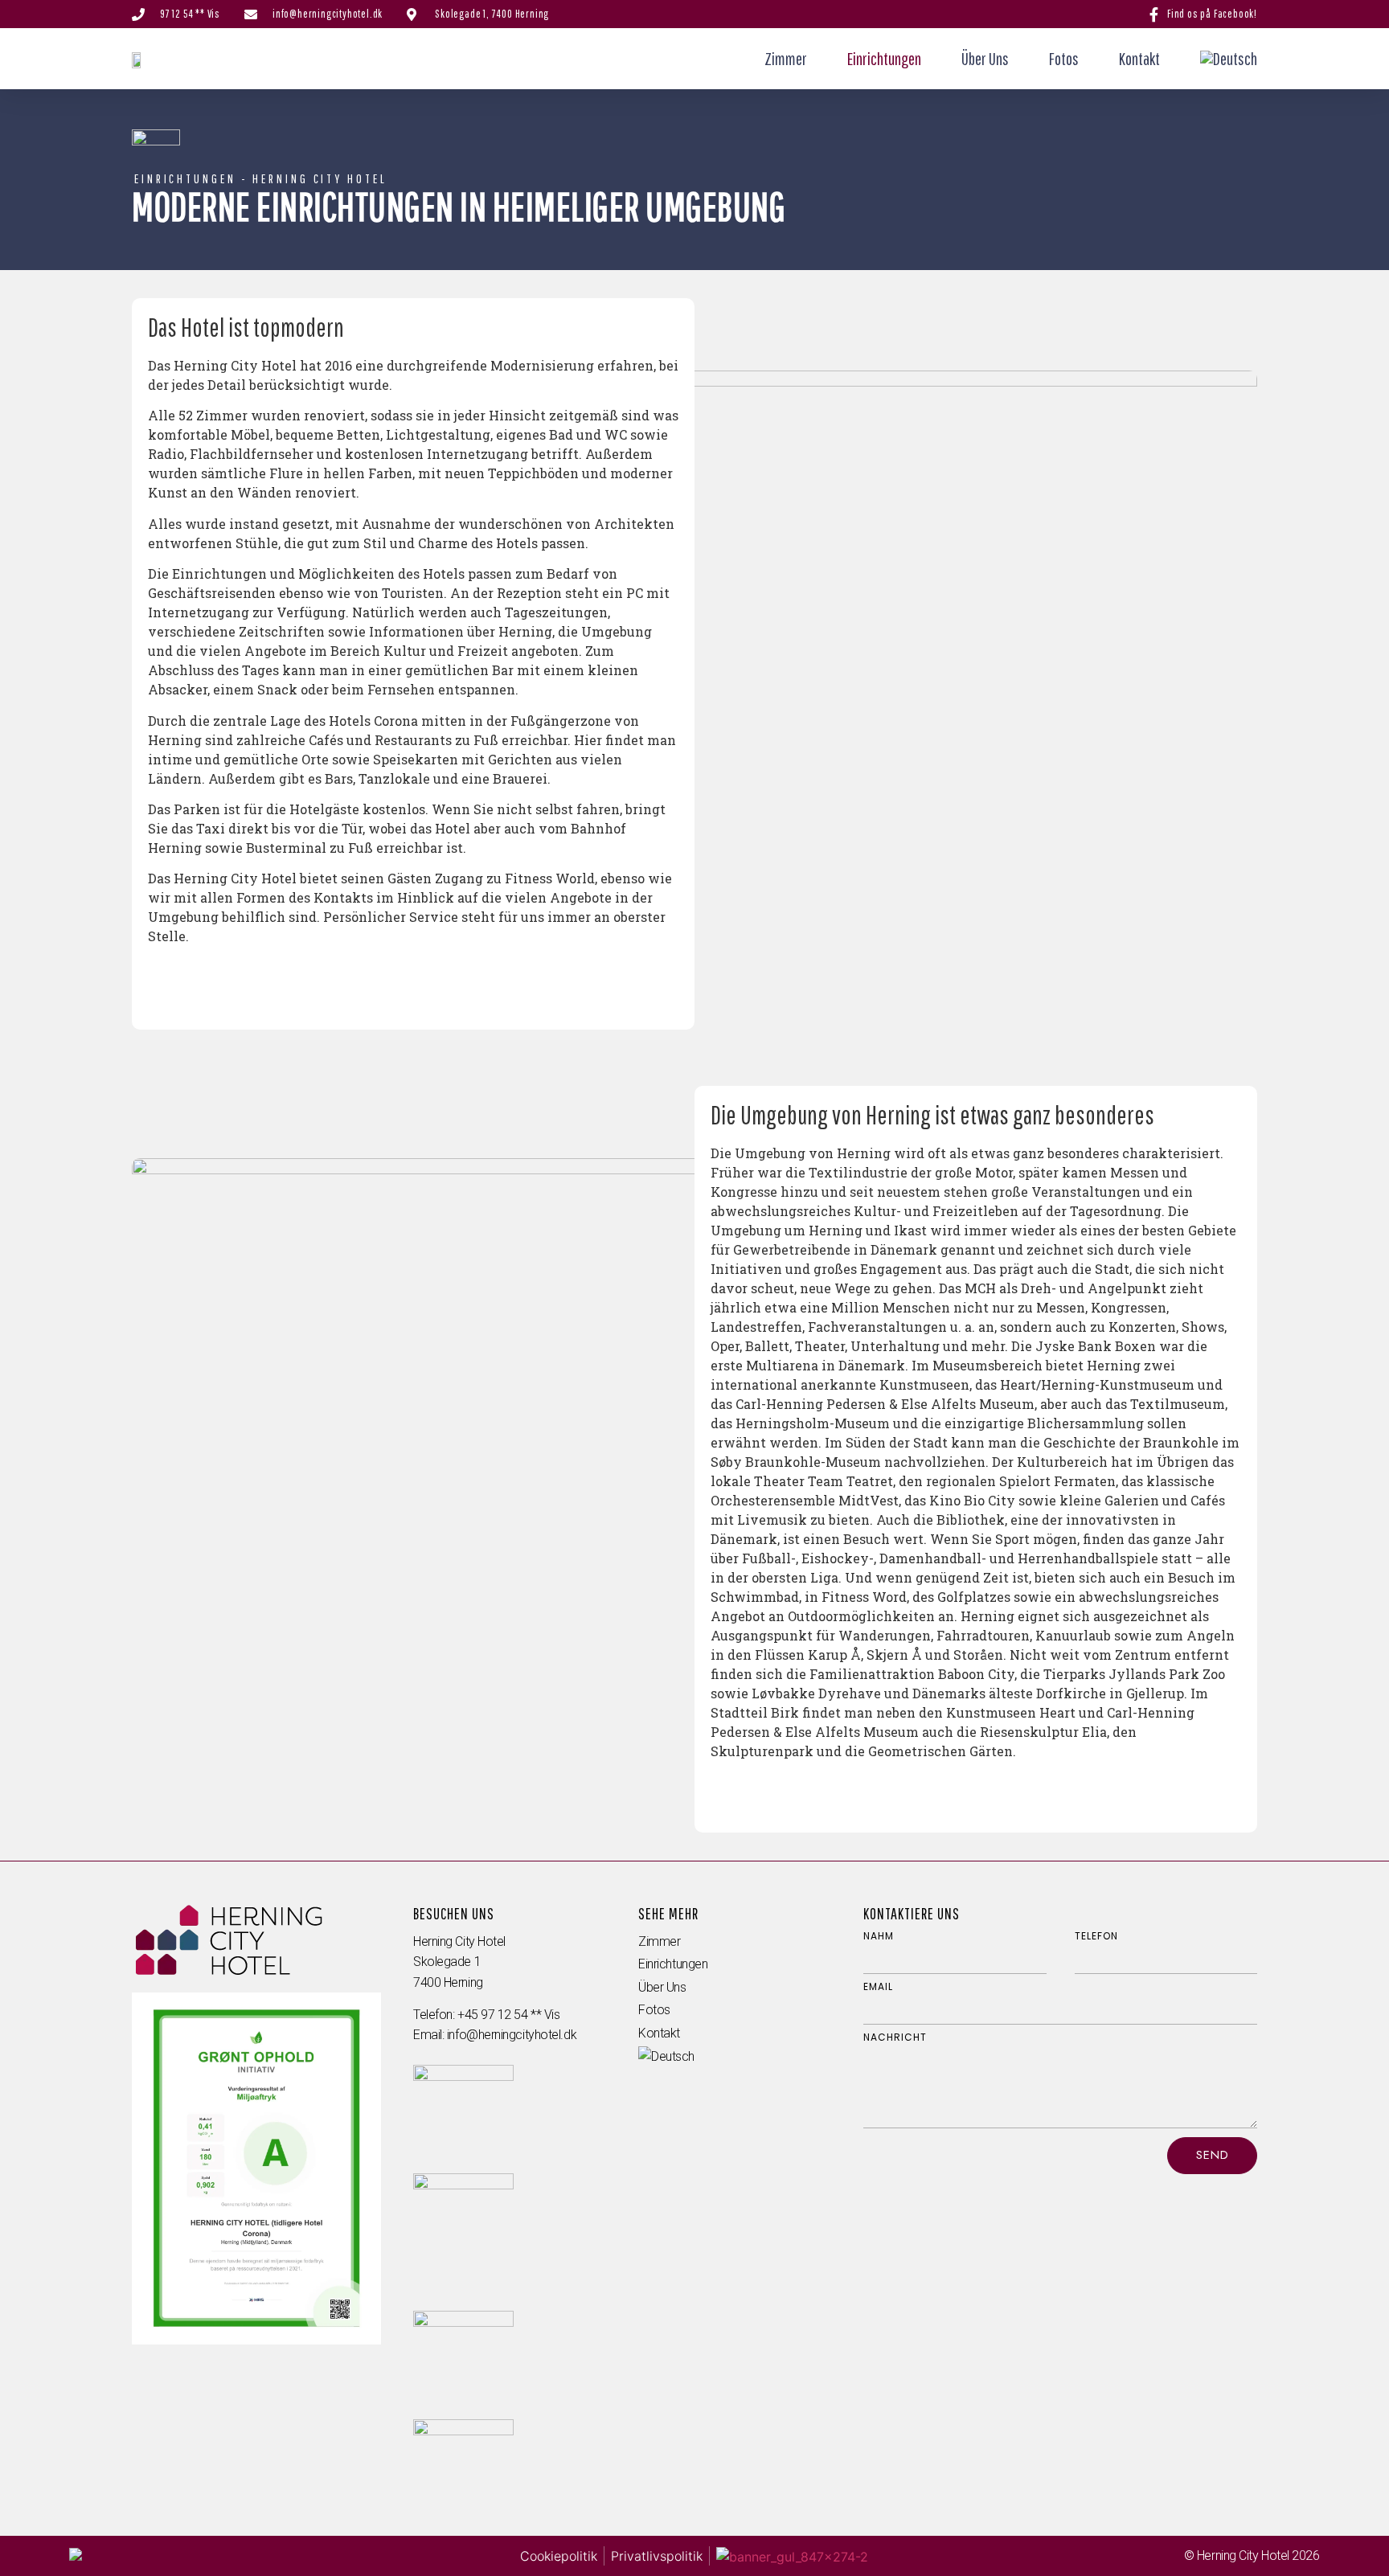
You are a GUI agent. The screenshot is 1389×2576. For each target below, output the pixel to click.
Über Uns (985, 58)
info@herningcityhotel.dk (512, 2035)
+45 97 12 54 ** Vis (508, 2015)
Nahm (879, 1936)
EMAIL (878, 1987)
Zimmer (786, 58)
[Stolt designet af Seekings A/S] (76, 2556)
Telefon (1096, 1936)
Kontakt (1139, 58)
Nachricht (895, 2037)
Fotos (1064, 58)
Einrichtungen (884, 58)
